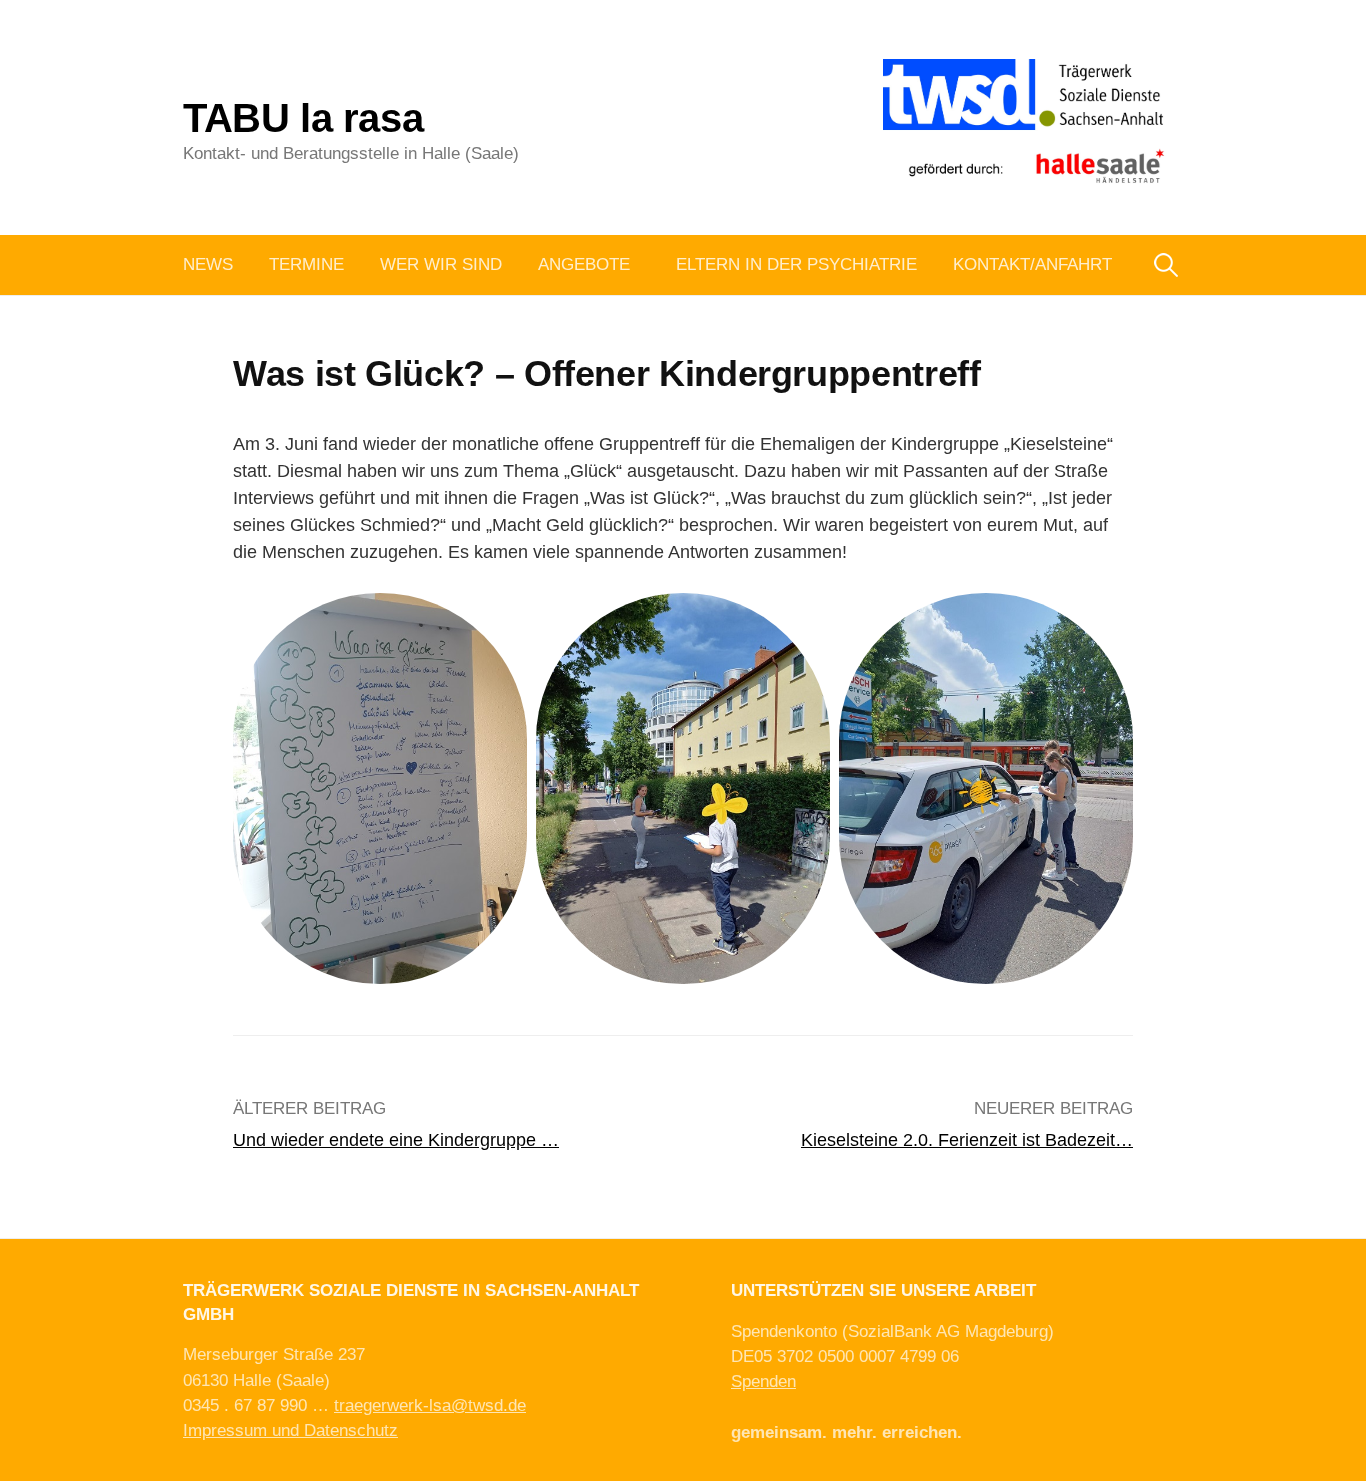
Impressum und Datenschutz (290, 1430)
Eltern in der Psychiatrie (796, 264)
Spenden (763, 1381)
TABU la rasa (303, 118)
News (208, 264)
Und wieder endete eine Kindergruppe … (396, 1140)
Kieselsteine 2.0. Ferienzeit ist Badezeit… (967, 1140)
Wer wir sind (441, 264)
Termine (306, 264)
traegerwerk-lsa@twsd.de (430, 1405)
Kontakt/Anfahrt (1032, 264)
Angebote (584, 264)
